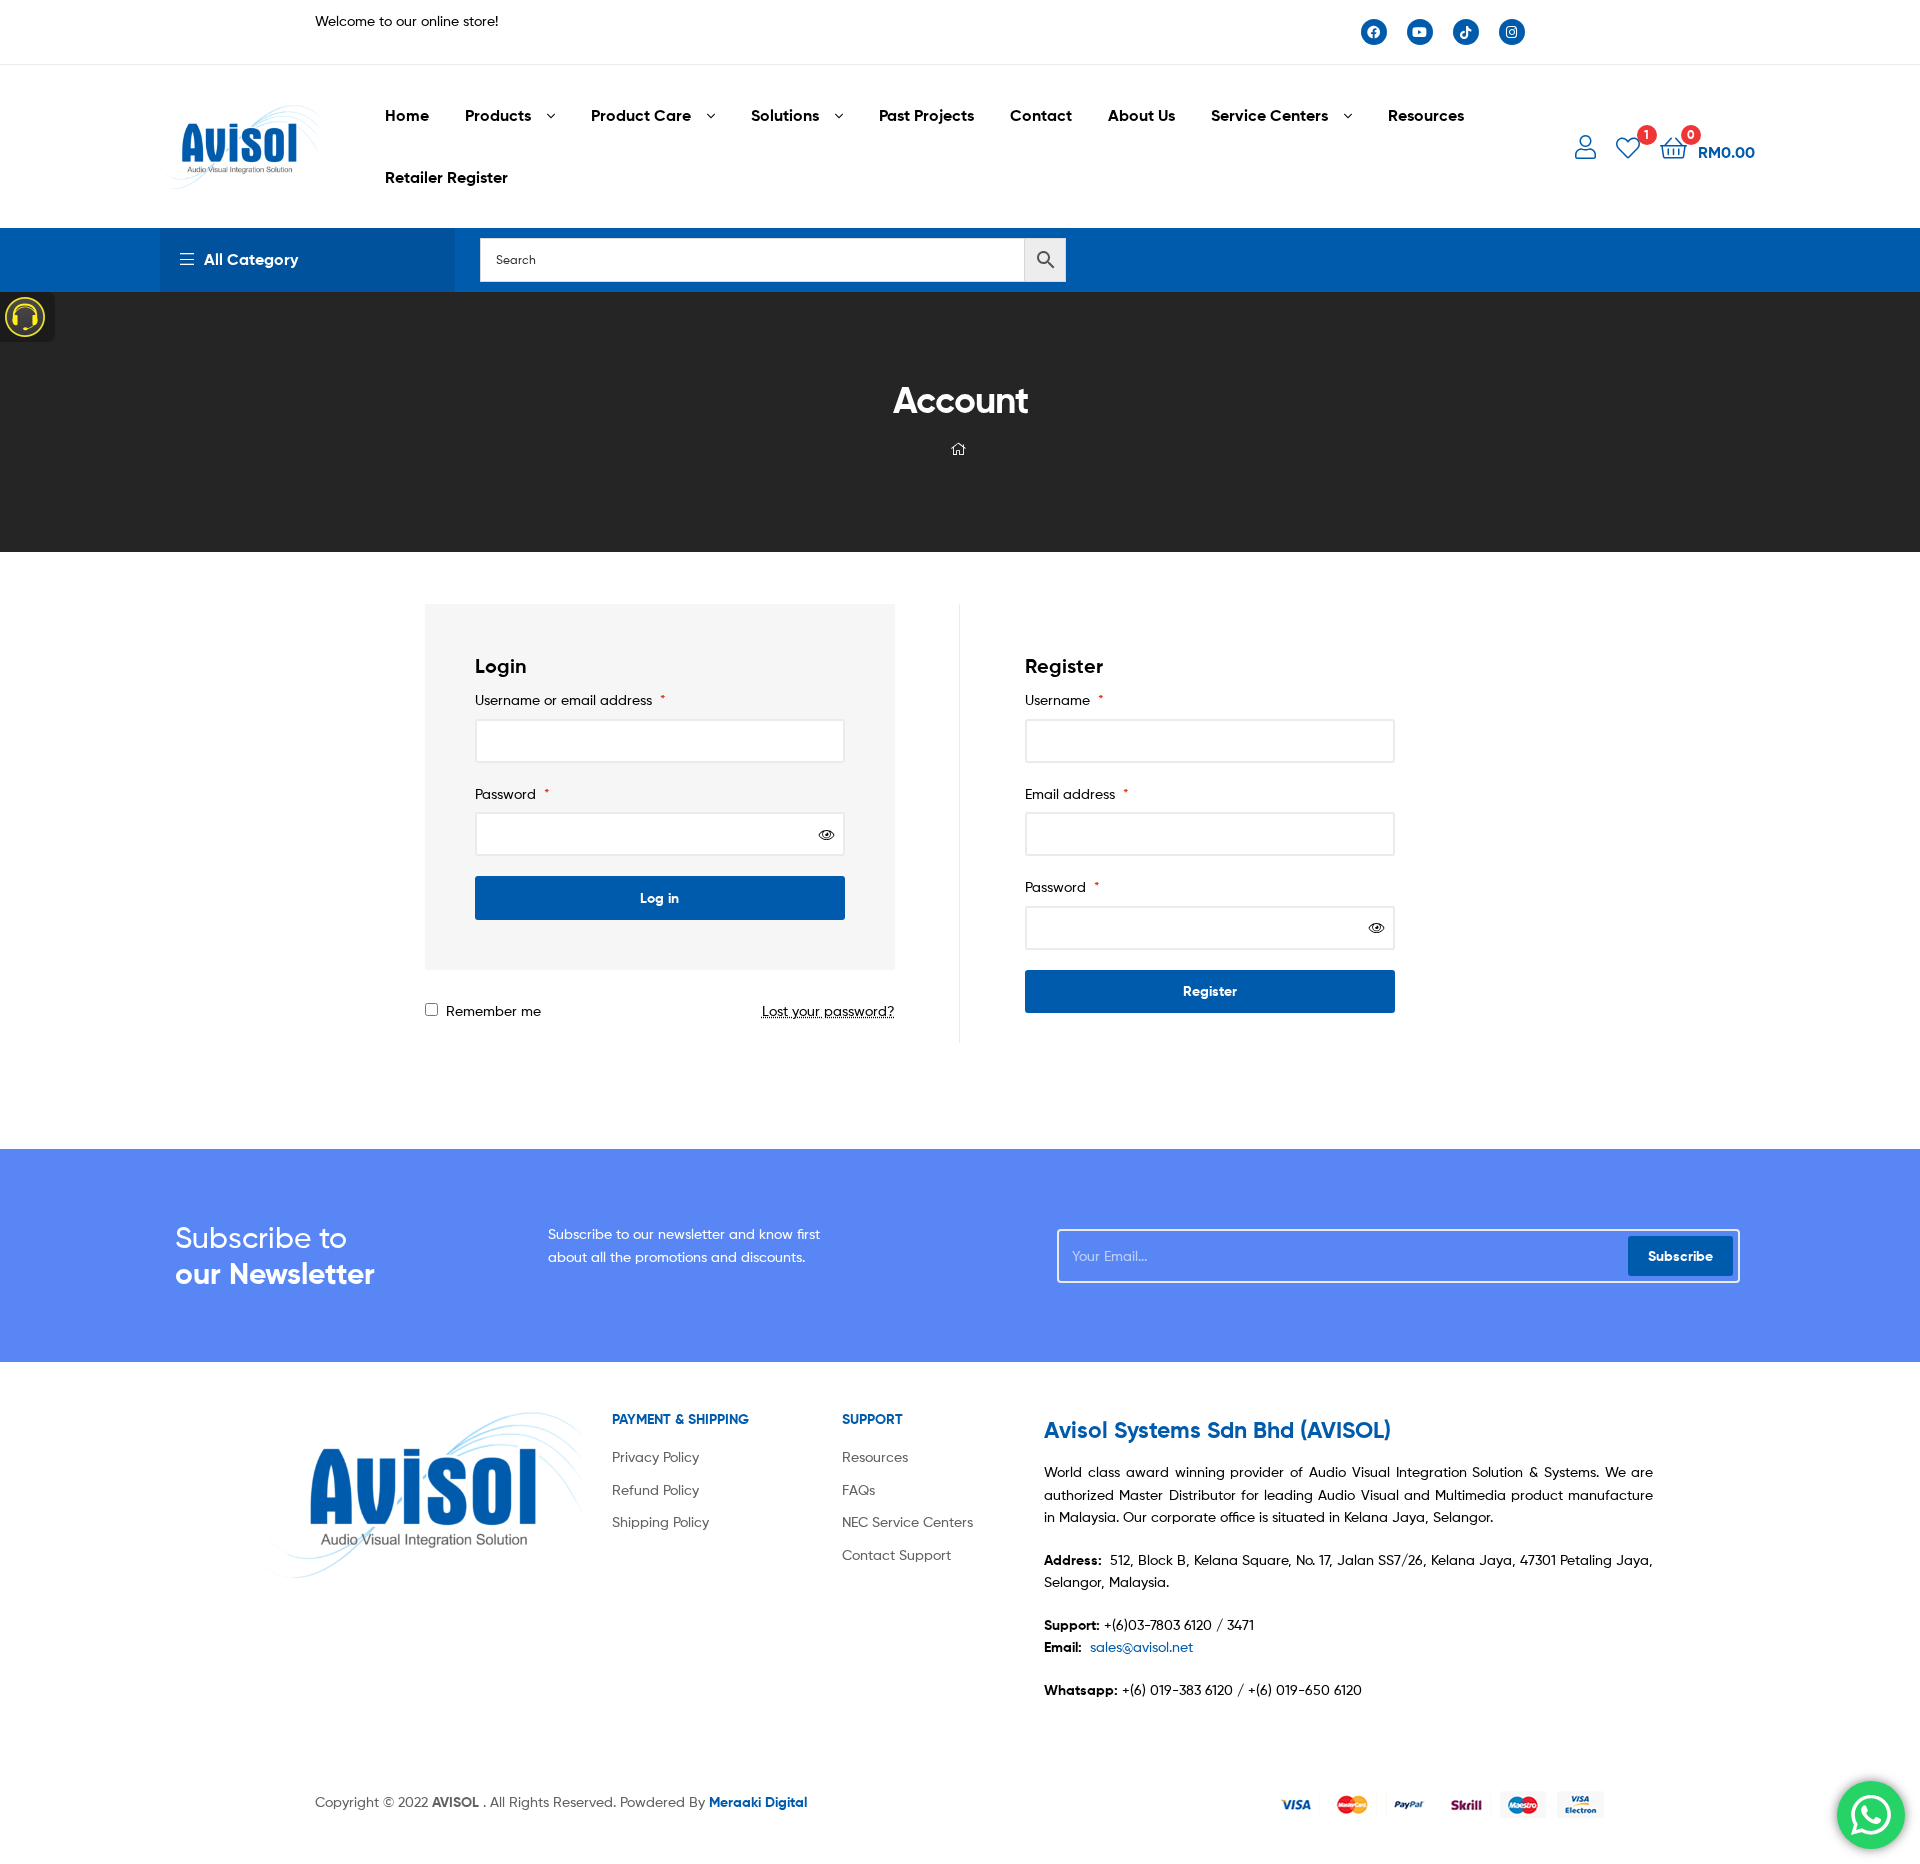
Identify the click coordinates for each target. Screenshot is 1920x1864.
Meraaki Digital (758, 1802)
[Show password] (827, 834)
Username (1064, 699)
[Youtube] (1420, 32)
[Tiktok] (1466, 32)
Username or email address (570, 699)
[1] (1628, 146)
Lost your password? (828, 1010)
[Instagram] (1512, 32)
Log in (659, 898)
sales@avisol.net (1141, 1646)
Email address (1077, 793)
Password (512, 793)
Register (1210, 991)
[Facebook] (1374, 32)
